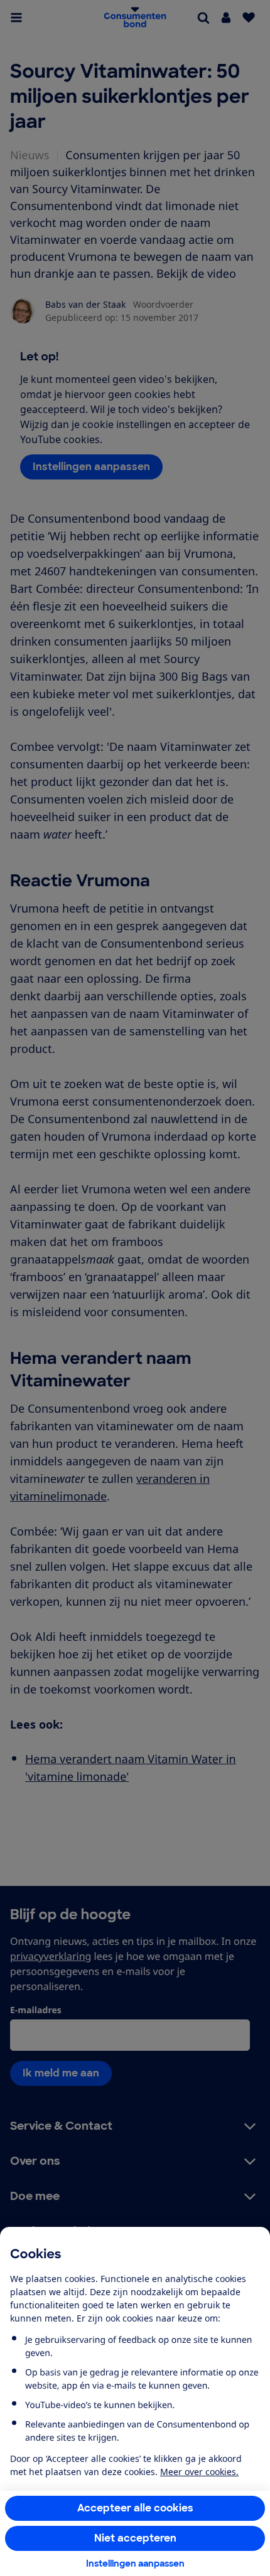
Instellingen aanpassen (135, 2563)
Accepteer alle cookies (135, 2508)
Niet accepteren (135, 2538)
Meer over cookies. (199, 2472)
